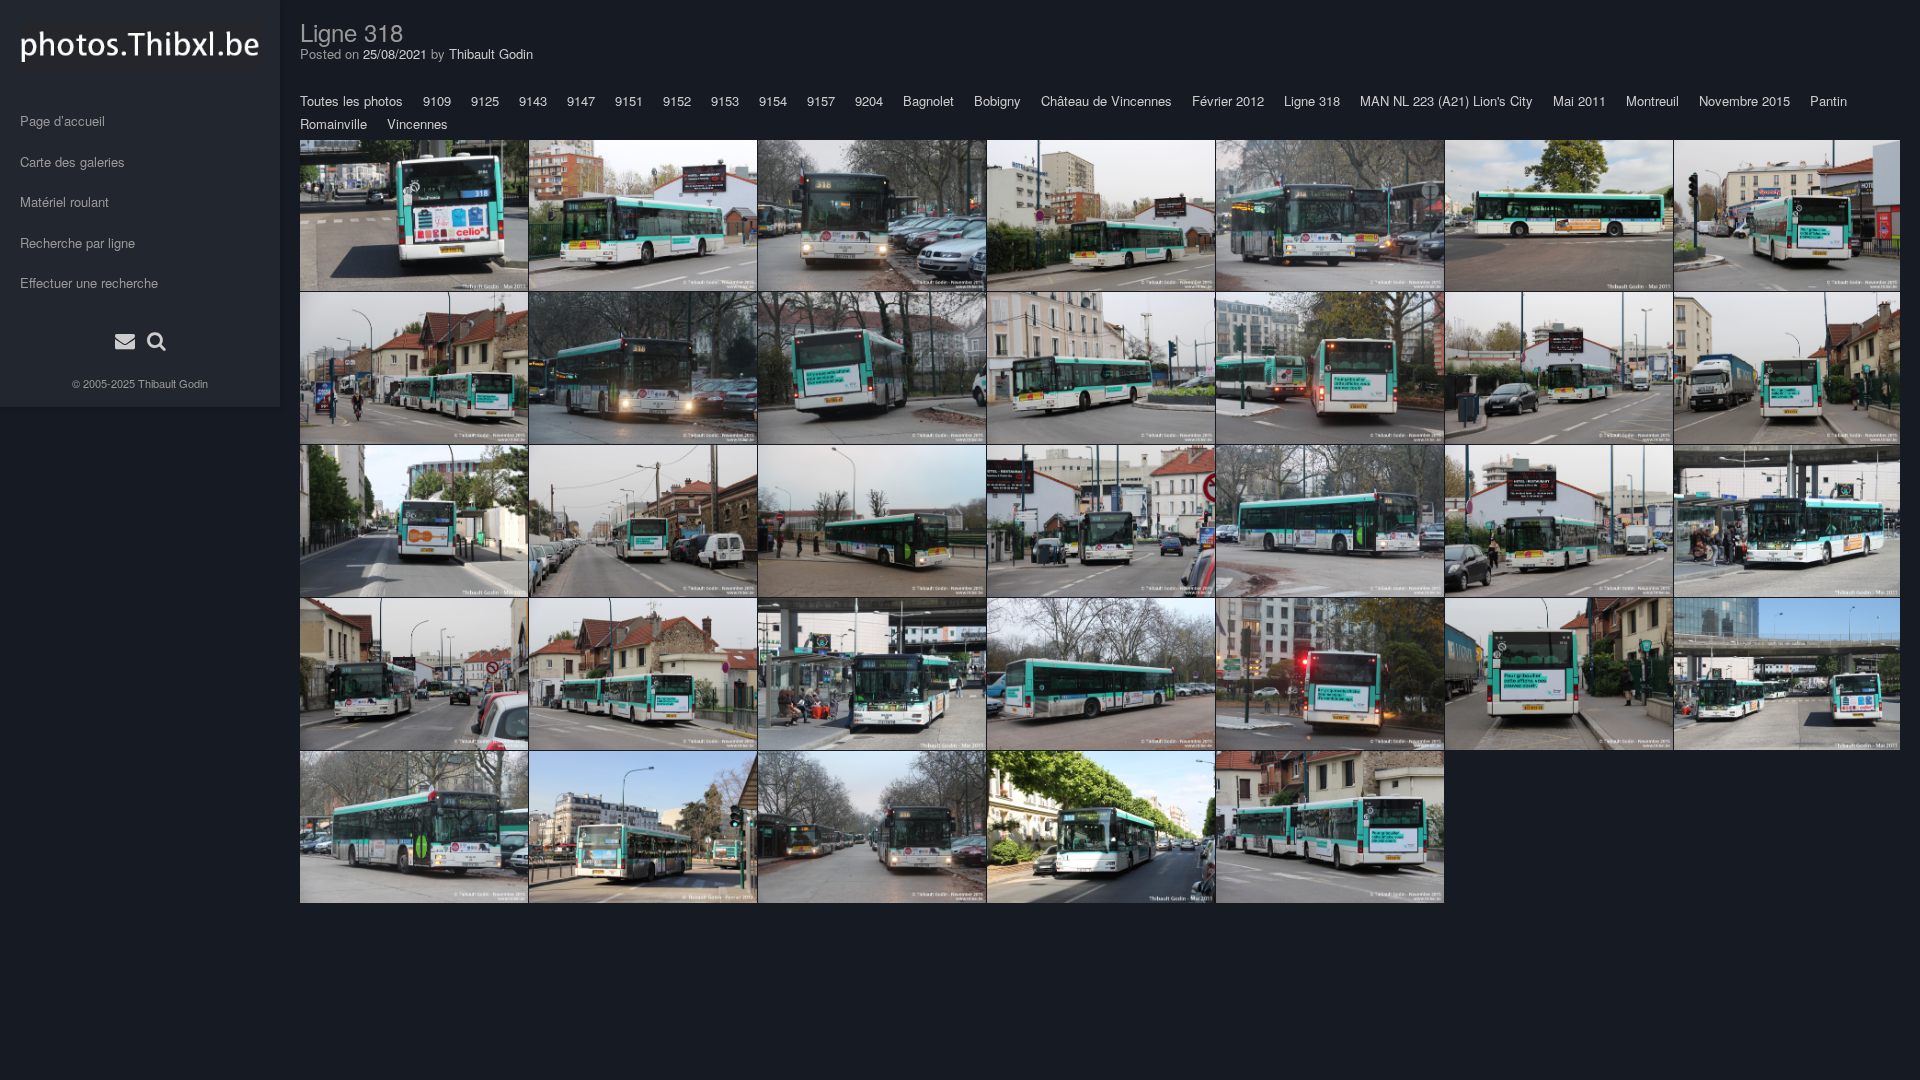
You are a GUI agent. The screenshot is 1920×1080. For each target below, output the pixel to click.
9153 (725, 100)
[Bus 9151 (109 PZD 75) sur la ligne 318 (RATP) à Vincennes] (1101, 827)
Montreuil (1652, 100)
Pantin (1828, 100)
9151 (629, 100)
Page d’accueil (62, 120)
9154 (773, 100)
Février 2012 (1228, 100)
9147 (581, 100)
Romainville (333, 123)
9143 (533, 100)
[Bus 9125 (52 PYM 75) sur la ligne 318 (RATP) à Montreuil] (414, 521)
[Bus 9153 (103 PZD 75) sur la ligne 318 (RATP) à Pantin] (643, 215)
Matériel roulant (64, 201)
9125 (485, 100)
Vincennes (417, 123)
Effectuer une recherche (89, 282)
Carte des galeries (72, 161)
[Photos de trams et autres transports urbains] (140, 45)
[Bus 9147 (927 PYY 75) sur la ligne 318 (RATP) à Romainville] (643, 521)
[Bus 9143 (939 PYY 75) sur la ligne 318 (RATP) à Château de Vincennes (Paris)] (1330, 215)
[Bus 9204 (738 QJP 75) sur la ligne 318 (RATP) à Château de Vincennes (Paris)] (643, 827)
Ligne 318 (1312, 100)
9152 (677, 100)
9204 (869, 100)
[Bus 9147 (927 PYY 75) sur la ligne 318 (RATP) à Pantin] (1101, 521)
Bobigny (997, 100)
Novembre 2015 (1744, 100)
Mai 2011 (1579, 100)
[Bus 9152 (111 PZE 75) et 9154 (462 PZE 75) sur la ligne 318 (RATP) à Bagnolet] (1787, 674)
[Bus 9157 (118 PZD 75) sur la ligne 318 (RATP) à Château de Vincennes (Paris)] (872, 521)
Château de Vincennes (1106, 100)
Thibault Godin (173, 383)
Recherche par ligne (77, 242)
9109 (437, 100)
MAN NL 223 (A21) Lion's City (1446, 100)
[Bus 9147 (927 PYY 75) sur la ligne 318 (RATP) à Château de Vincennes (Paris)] (872, 215)
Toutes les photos (351, 100)
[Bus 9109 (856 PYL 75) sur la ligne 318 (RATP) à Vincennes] (1330, 674)
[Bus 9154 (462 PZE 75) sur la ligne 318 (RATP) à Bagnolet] (414, 215)
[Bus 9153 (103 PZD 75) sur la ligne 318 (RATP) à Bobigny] (1787, 215)
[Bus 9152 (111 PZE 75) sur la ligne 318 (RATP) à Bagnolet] (1787, 521)
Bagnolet (928, 100)
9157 (821, 100)
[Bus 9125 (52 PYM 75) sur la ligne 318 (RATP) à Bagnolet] (1559, 215)
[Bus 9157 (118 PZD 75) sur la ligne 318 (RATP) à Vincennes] (1330, 368)
